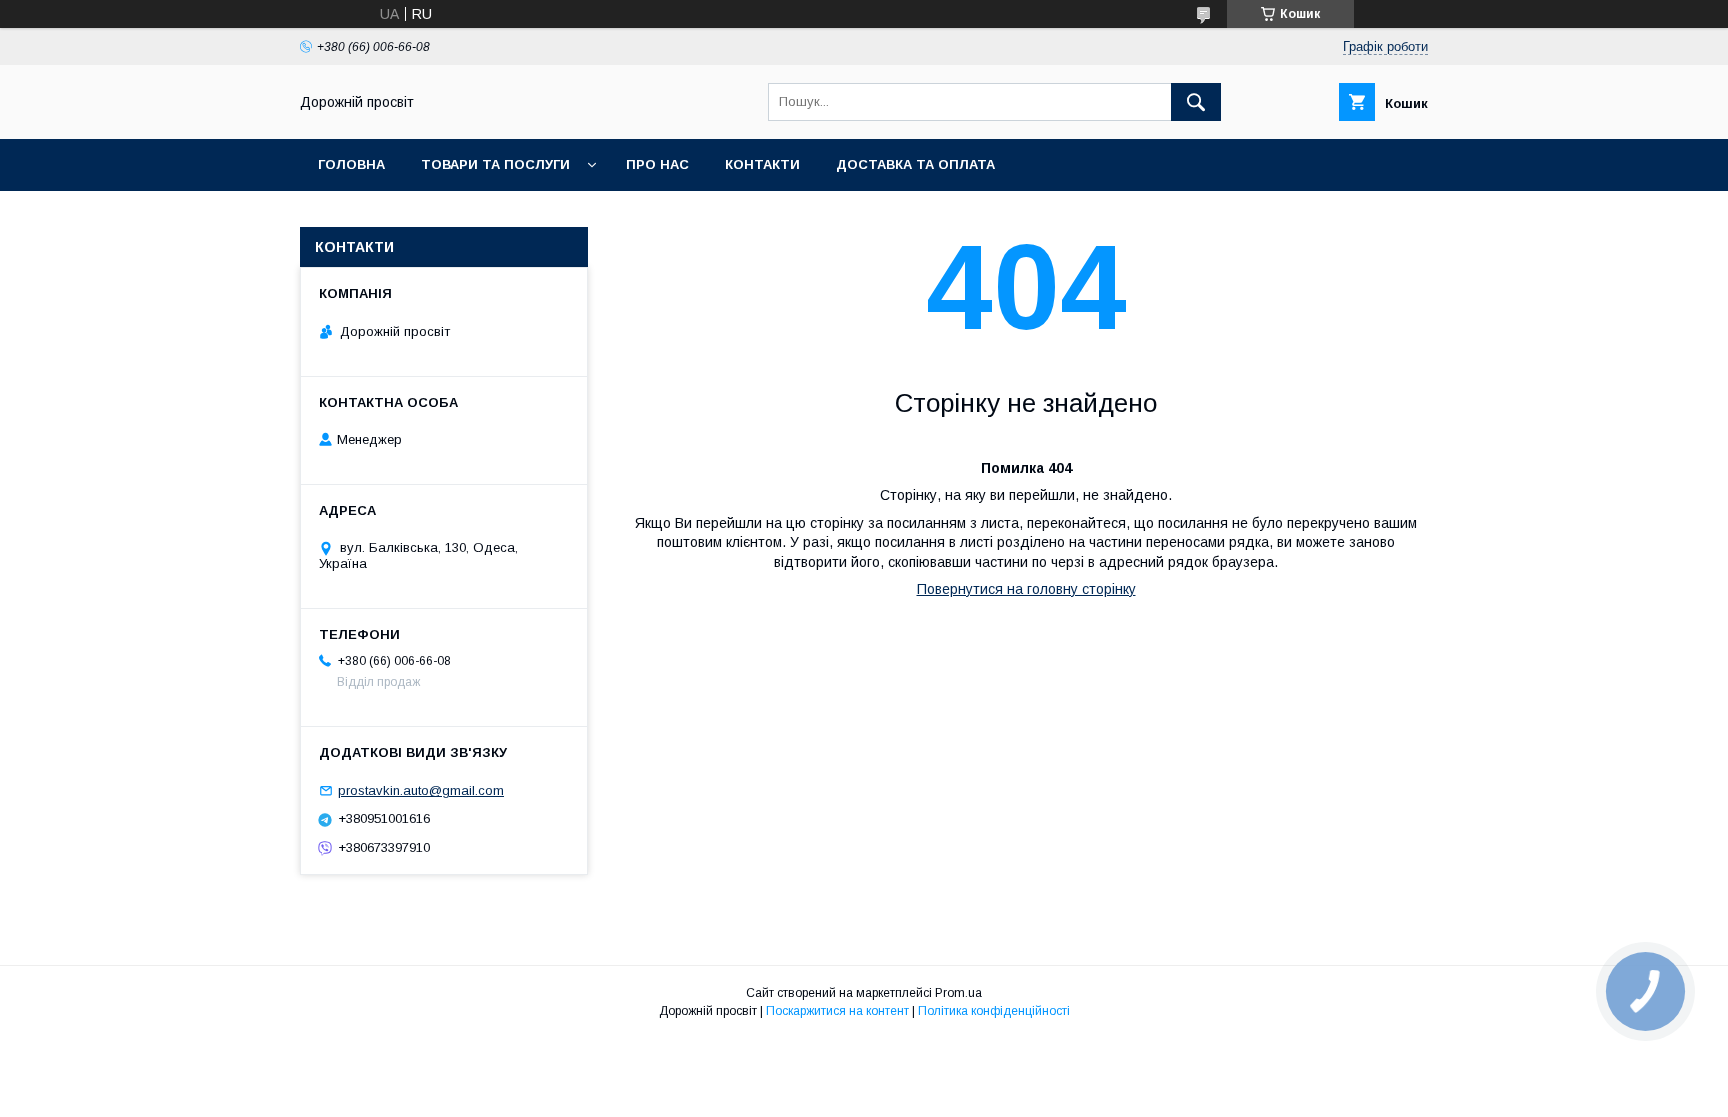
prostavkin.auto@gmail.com (421, 790)
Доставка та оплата (915, 164)
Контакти (762, 164)
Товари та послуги (495, 164)
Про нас (657, 164)
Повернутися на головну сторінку (1026, 589)
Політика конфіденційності (994, 1011)
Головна (351, 164)
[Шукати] (1196, 102)
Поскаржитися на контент (837, 1011)
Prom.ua (958, 993)
